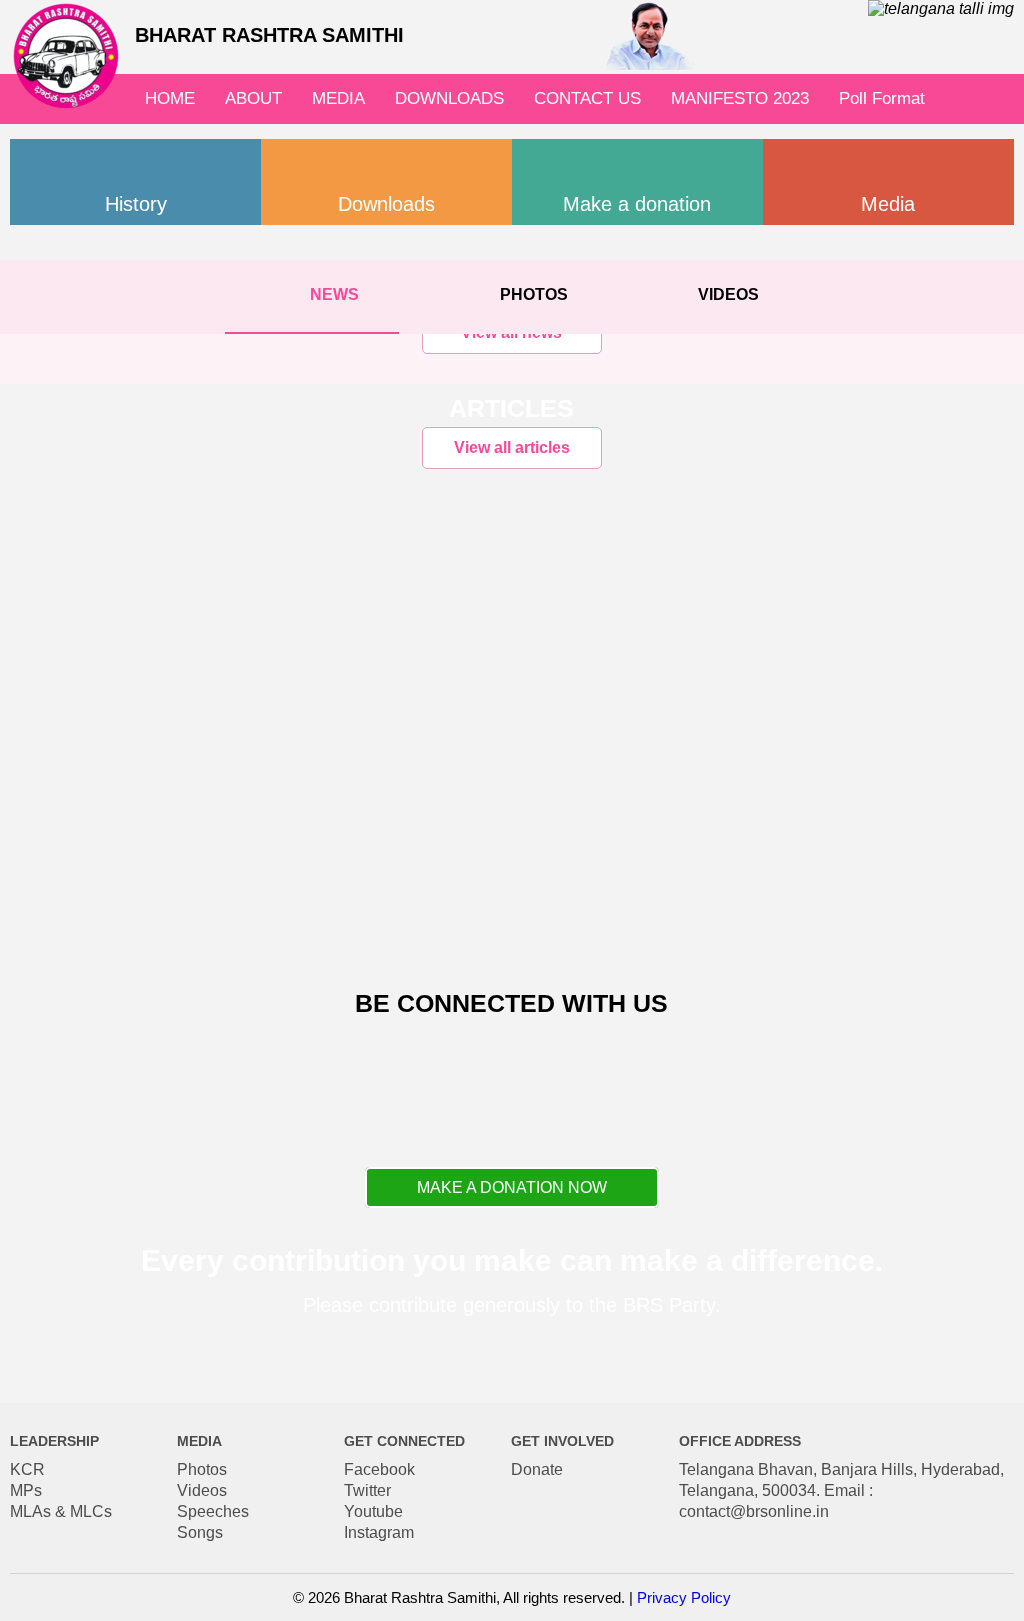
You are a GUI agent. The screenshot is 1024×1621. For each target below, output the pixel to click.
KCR (27, 1469)
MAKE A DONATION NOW (512, 1187)
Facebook (379, 1469)
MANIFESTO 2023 (740, 98)
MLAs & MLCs (61, 1511)
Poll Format (882, 98)
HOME (170, 98)
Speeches (213, 1511)
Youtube (373, 1511)
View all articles (512, 447)
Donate (537, 1469)
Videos (202, 1490)
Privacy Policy (684, 1597)
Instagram (379, 1532)
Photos (202, 1469)
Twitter (367, 1490)
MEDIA (338, 98)
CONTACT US (587, 98)
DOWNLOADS (449, 98)
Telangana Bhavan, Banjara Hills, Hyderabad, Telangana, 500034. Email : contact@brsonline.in (841, 1490)
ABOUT (253, 98)
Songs (200, 1532)
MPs (26, 1490)
